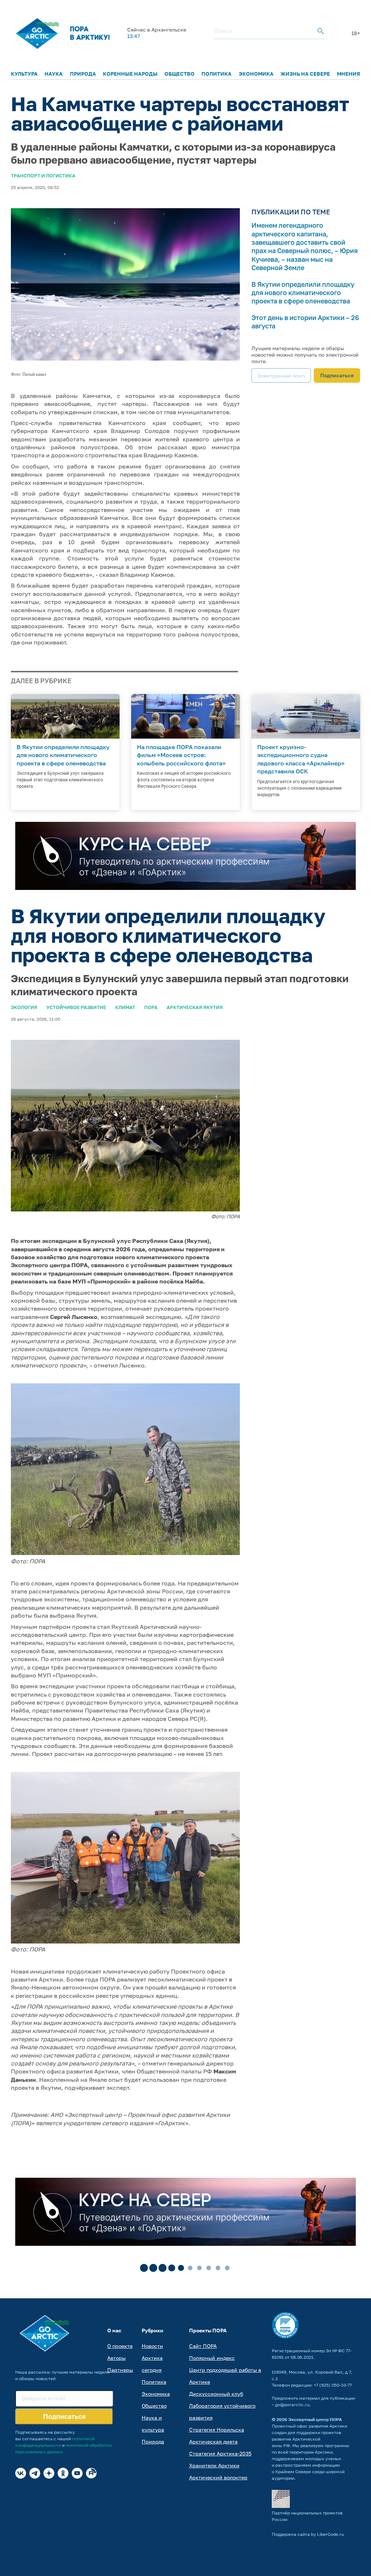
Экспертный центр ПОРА (315, 2419)
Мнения (349, 74)
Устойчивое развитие (76, 1007)
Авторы (116, 2358)
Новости (152, 2346)
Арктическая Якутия (195, 1007)
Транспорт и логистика (43, 176)
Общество (180, 74)
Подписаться (337, 375)
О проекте (120, 2346)
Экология (24, 1007)
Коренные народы (130, 74)
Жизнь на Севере (305, 74)
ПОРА (151, 1007)
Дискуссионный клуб (216, 2394)
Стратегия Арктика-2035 (220, 2453)
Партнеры (120, 2370)
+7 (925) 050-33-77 (333, 2385)
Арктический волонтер (218, 2477)
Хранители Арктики (214, 2465)
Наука (54, 74)
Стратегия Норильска (217, 2430)
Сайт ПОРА (203, 2346)
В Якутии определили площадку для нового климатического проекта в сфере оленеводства (303, 293)
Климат (125, 1007)
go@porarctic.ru (292, 2405)
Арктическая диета (213, 2441)
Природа (83, 74)
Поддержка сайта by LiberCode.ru (308, 2534)
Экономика (256, 74)
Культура (24, 74)
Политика (216, 74)
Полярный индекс (212, 2358)
